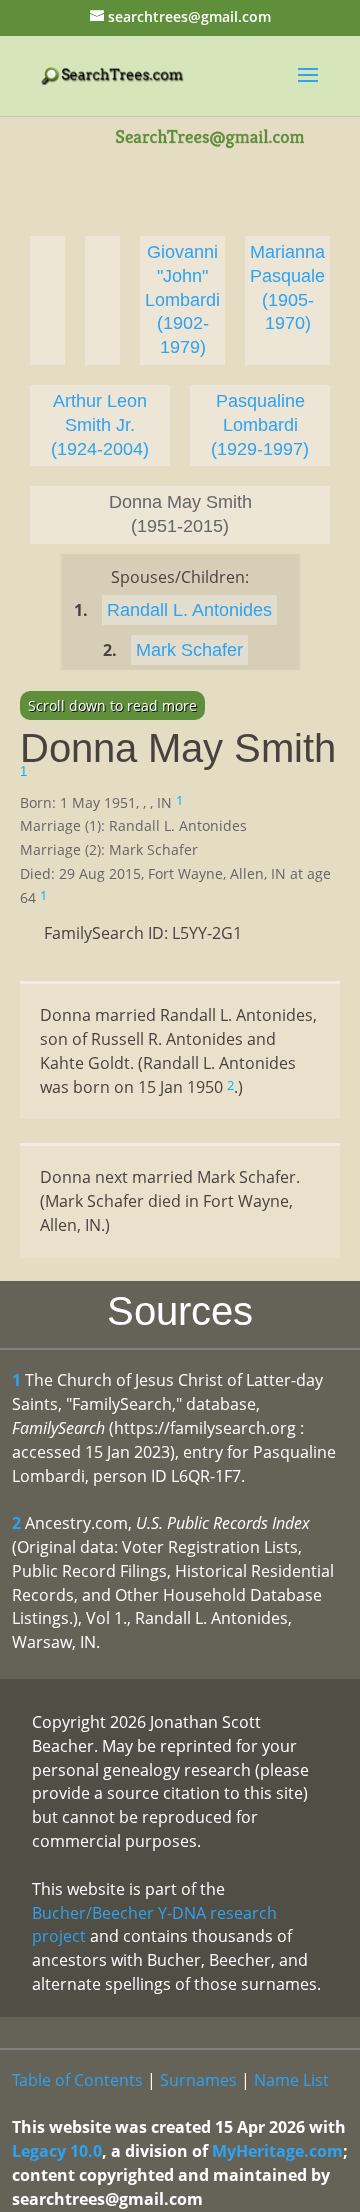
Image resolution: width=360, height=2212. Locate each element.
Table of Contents (77, 2080)
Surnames (198, 2080)
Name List (291, 2080)
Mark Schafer (189, 650)
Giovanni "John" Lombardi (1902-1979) (182, 299)
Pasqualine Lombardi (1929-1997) (260, 425)
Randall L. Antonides (189, 610)
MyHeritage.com (277, 2151)
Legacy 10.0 (57, 2151)
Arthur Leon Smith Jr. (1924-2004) (100, 425)
